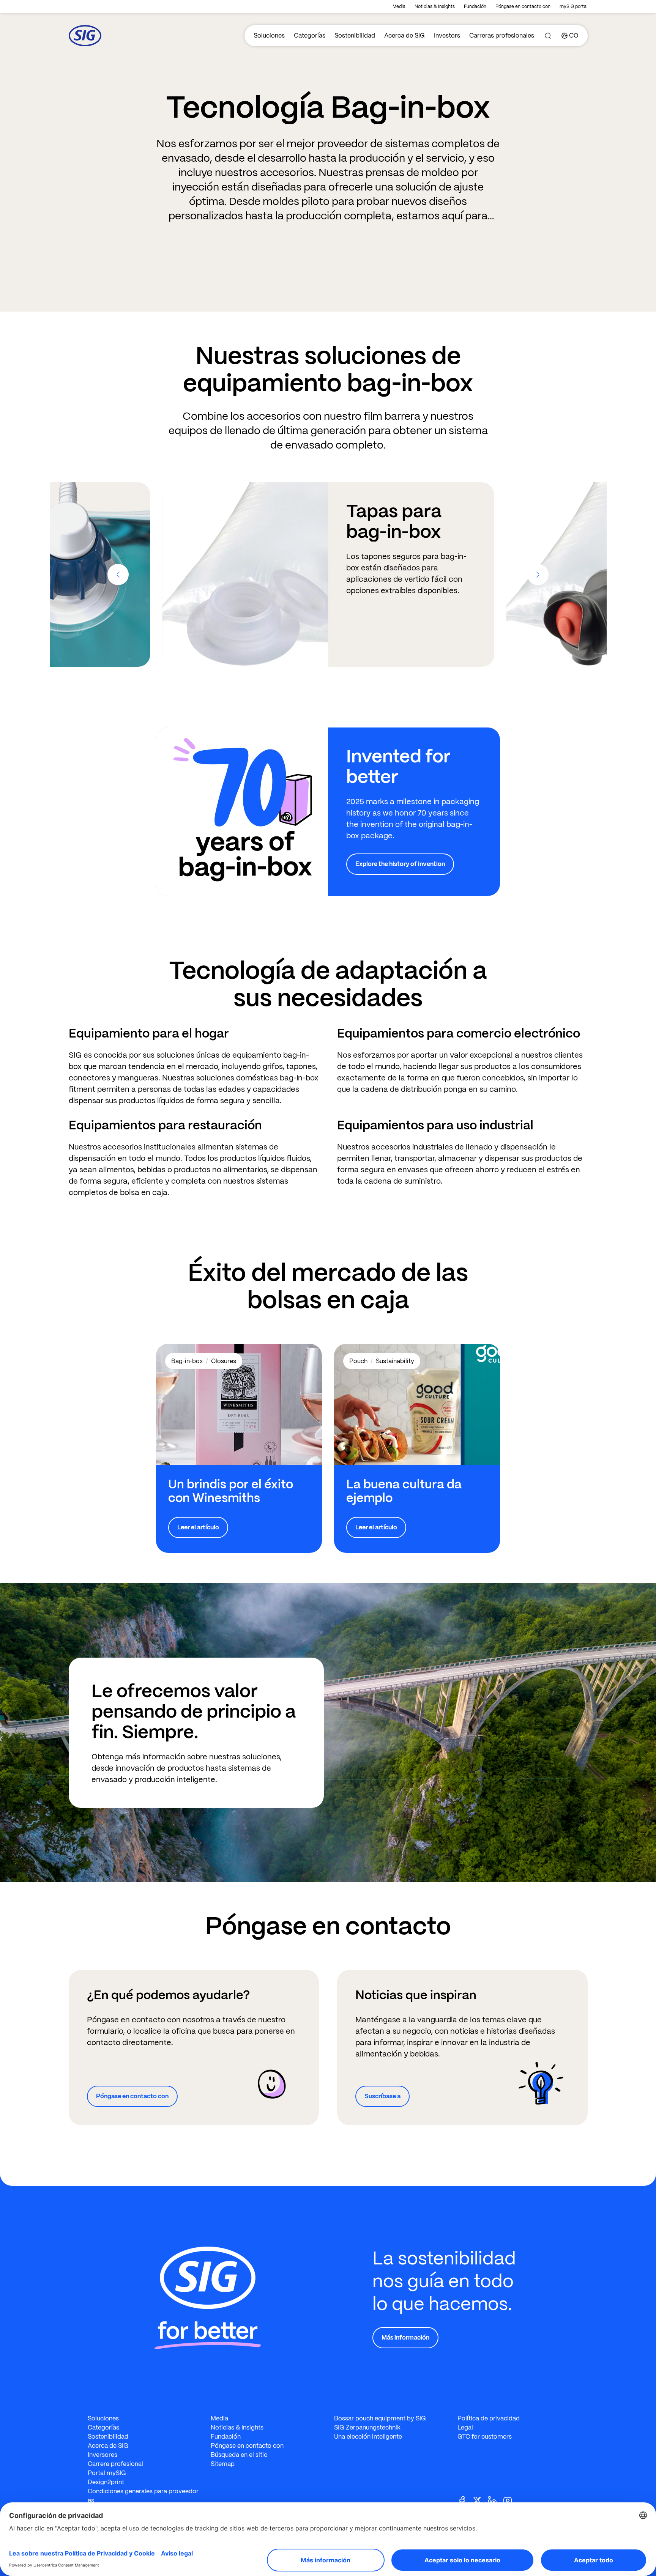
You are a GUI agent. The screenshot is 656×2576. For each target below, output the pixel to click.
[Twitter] (480, 2500)
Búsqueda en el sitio (239, 2455)
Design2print (106, 2482)
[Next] (538, 575)
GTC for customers (485, 2437)
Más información (405, 2337)
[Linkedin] (495, 2500)
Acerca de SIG (404, 35)
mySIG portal (574, 6)
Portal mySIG (107, 2473)
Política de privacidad (489, 2418)
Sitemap (223, 2464)
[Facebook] (465, 2500)
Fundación (475, 6)
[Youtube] (511, 2500)
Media (399, 6)
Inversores (102, 2455)
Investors (447, 35)
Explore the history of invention (400, 864)
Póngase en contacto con (523, 6)
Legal (465, 2427)
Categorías (310, 35)
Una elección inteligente (368, 2437)
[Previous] (118, 575)
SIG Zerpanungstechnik (367, 2427)
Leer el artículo (198, 1527)
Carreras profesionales (502, 35)
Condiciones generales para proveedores (143, 2496)
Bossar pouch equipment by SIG (380, 2418)
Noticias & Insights (435, 6)
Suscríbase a (382, 2096)
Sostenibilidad (355, 35)
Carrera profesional (115, 2464)
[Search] (548, 36)
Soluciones (269, 35)
